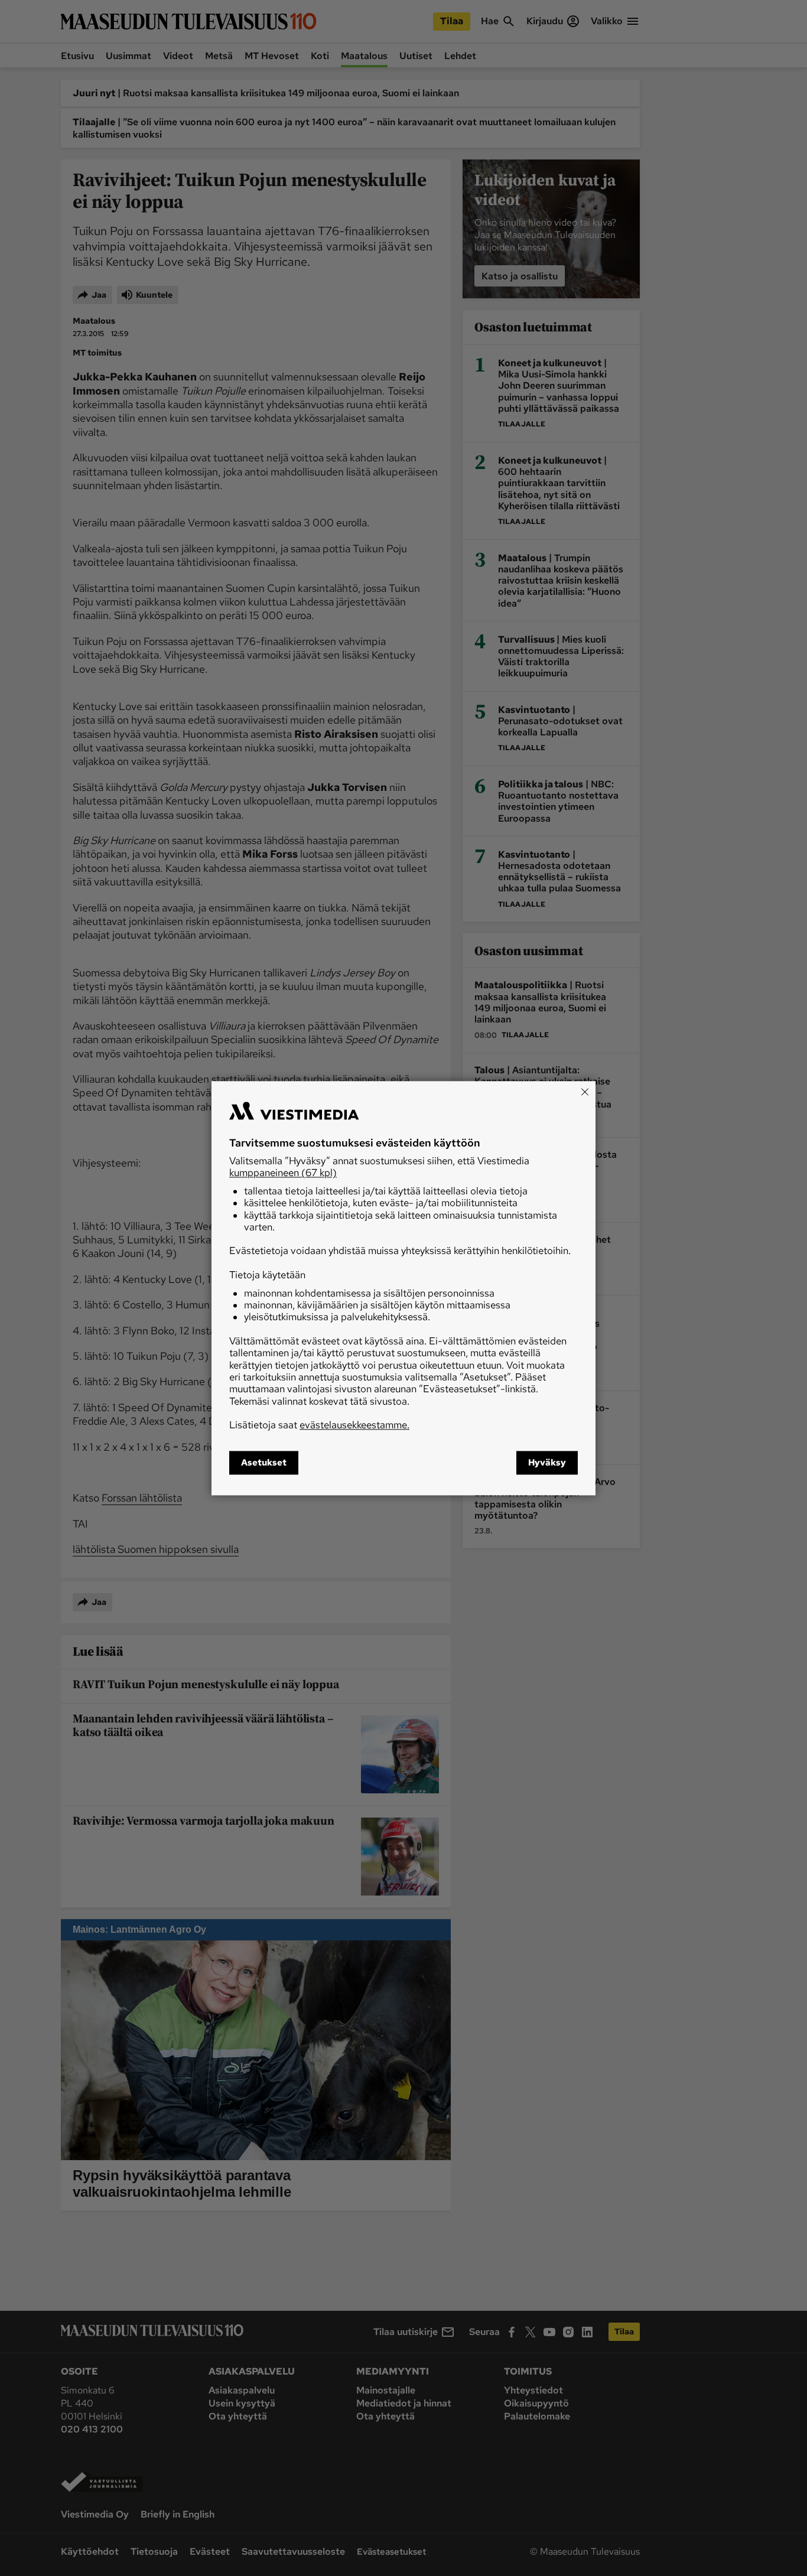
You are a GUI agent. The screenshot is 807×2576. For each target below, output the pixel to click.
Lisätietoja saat (319, 1425)
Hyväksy (547, 1463)
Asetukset (264, 1463)
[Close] (585, 1092)
